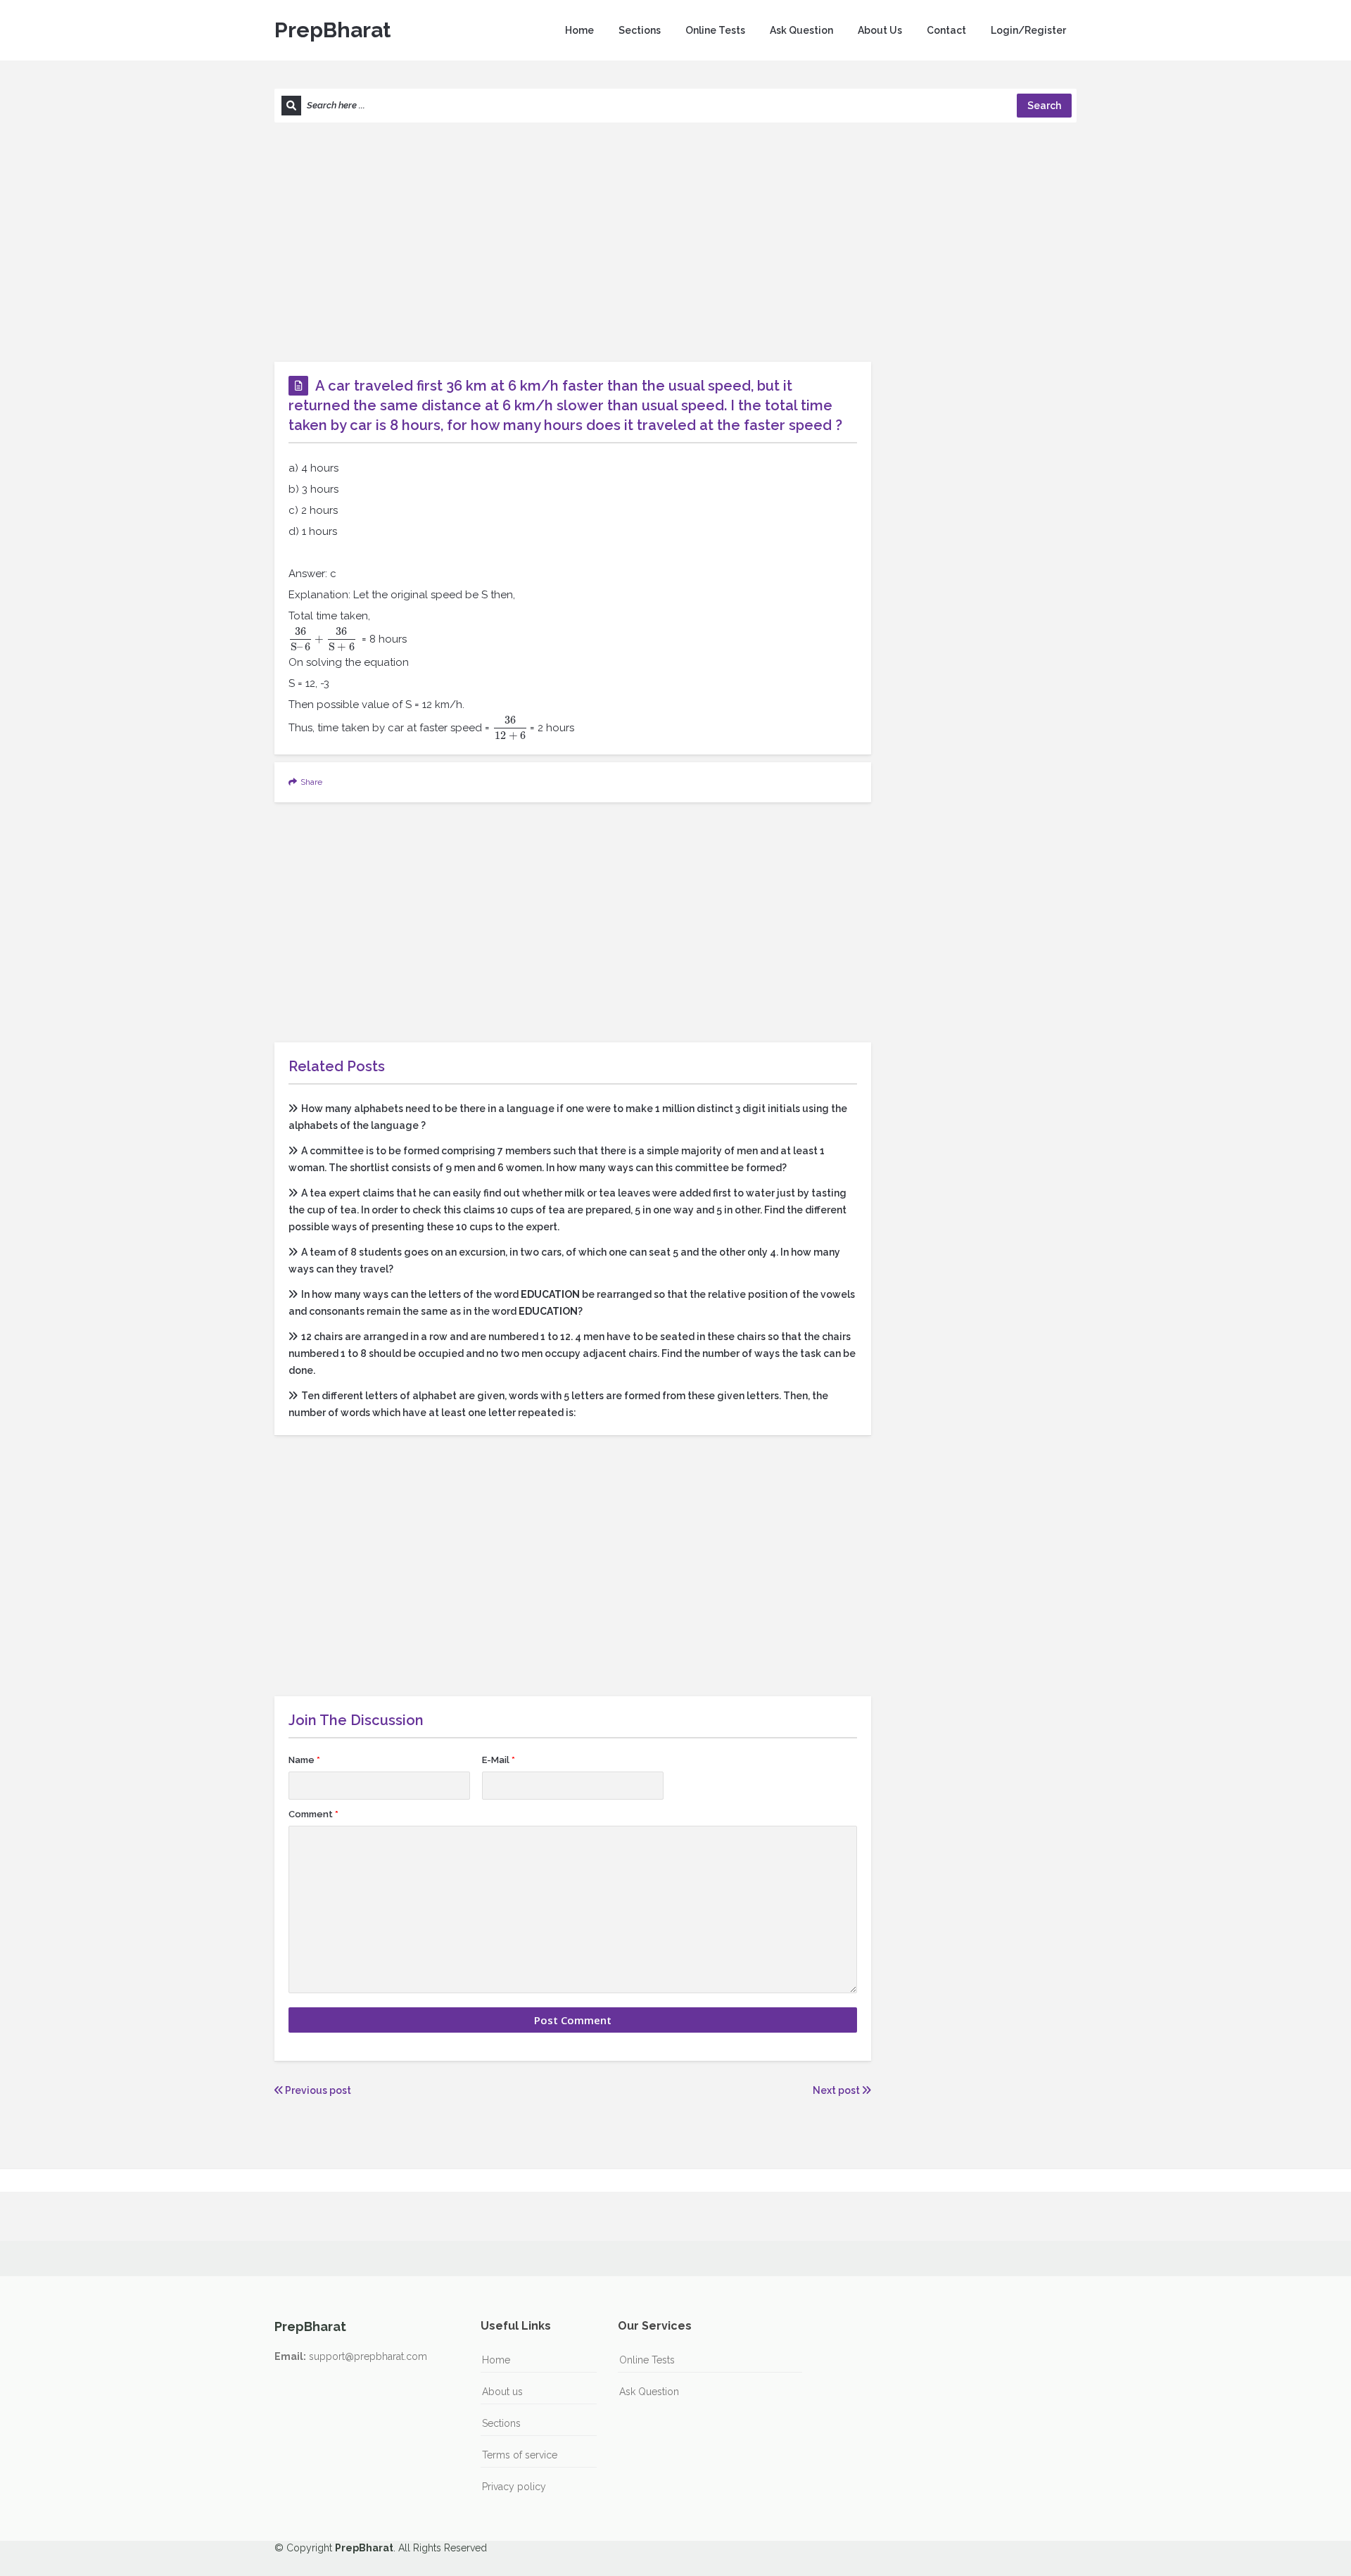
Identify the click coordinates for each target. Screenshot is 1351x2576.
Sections (640, 30)
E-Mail (499, 1760)
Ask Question (801, 30)
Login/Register (1028, 30)
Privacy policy (514, 2487)
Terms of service (520, 2455)
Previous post (317, 2090)
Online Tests (715, 30)
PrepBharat (332, 30)
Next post (837, 2090)
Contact (946, 30)
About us (502, 2392)
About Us (880, 30)
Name (304, 1760)
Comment (313, 1814)
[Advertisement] (675, 242)
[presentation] (319, 639)
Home (579, 30)
